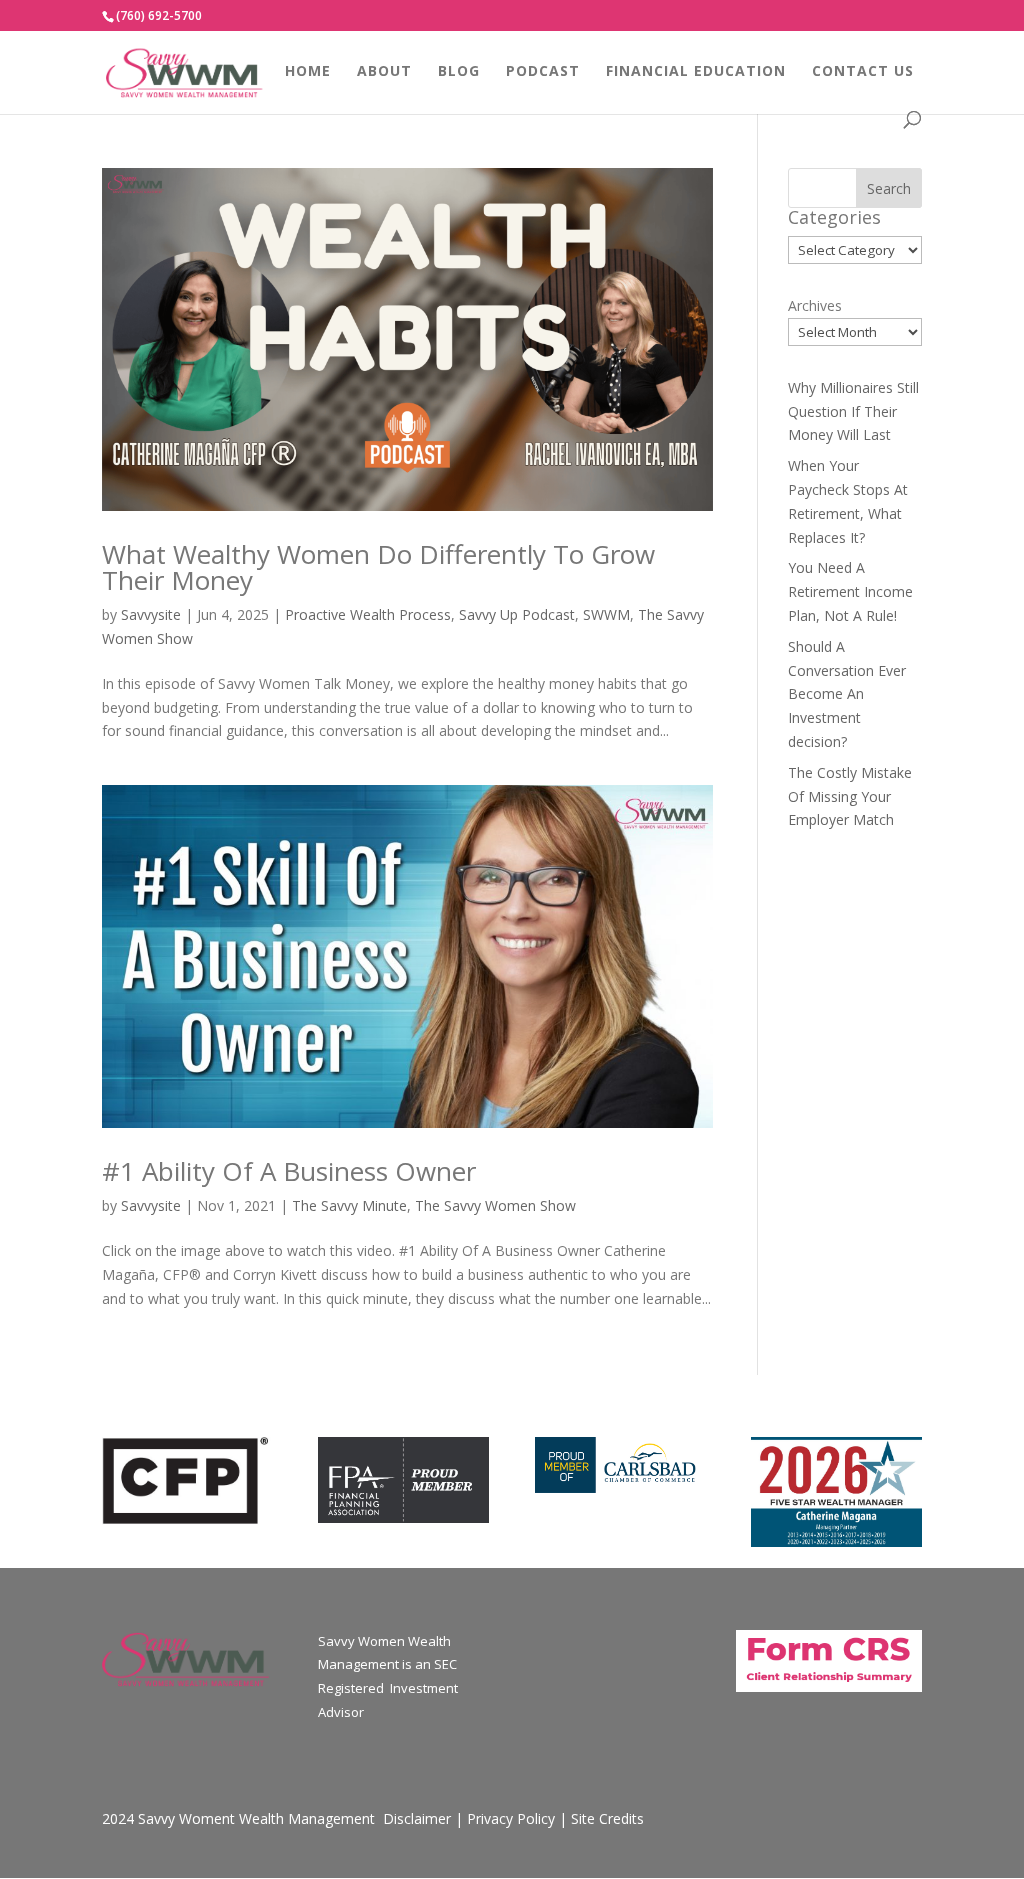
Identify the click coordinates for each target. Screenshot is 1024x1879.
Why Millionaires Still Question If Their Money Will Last (853, 411)
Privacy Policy (511, 1818)
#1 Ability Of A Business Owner (289, 1171)
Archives (815, 305)
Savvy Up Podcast (517, 614)
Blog (459, 72)
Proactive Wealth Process (368, 614)
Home (308, 72)
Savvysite (151, 614)
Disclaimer (417, 1818)
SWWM (606, 614)
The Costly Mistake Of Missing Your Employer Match (850, 796)
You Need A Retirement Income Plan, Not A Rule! (850, 591)
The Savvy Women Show (495, 1205)
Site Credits (607, 1818)
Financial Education (696, 72)
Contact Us (863, 72)
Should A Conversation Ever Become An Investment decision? (847, 694)
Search (889, 188)
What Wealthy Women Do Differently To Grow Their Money (378, 567)
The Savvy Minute (349, 1205)
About (384, 72)
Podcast (543, 72)
